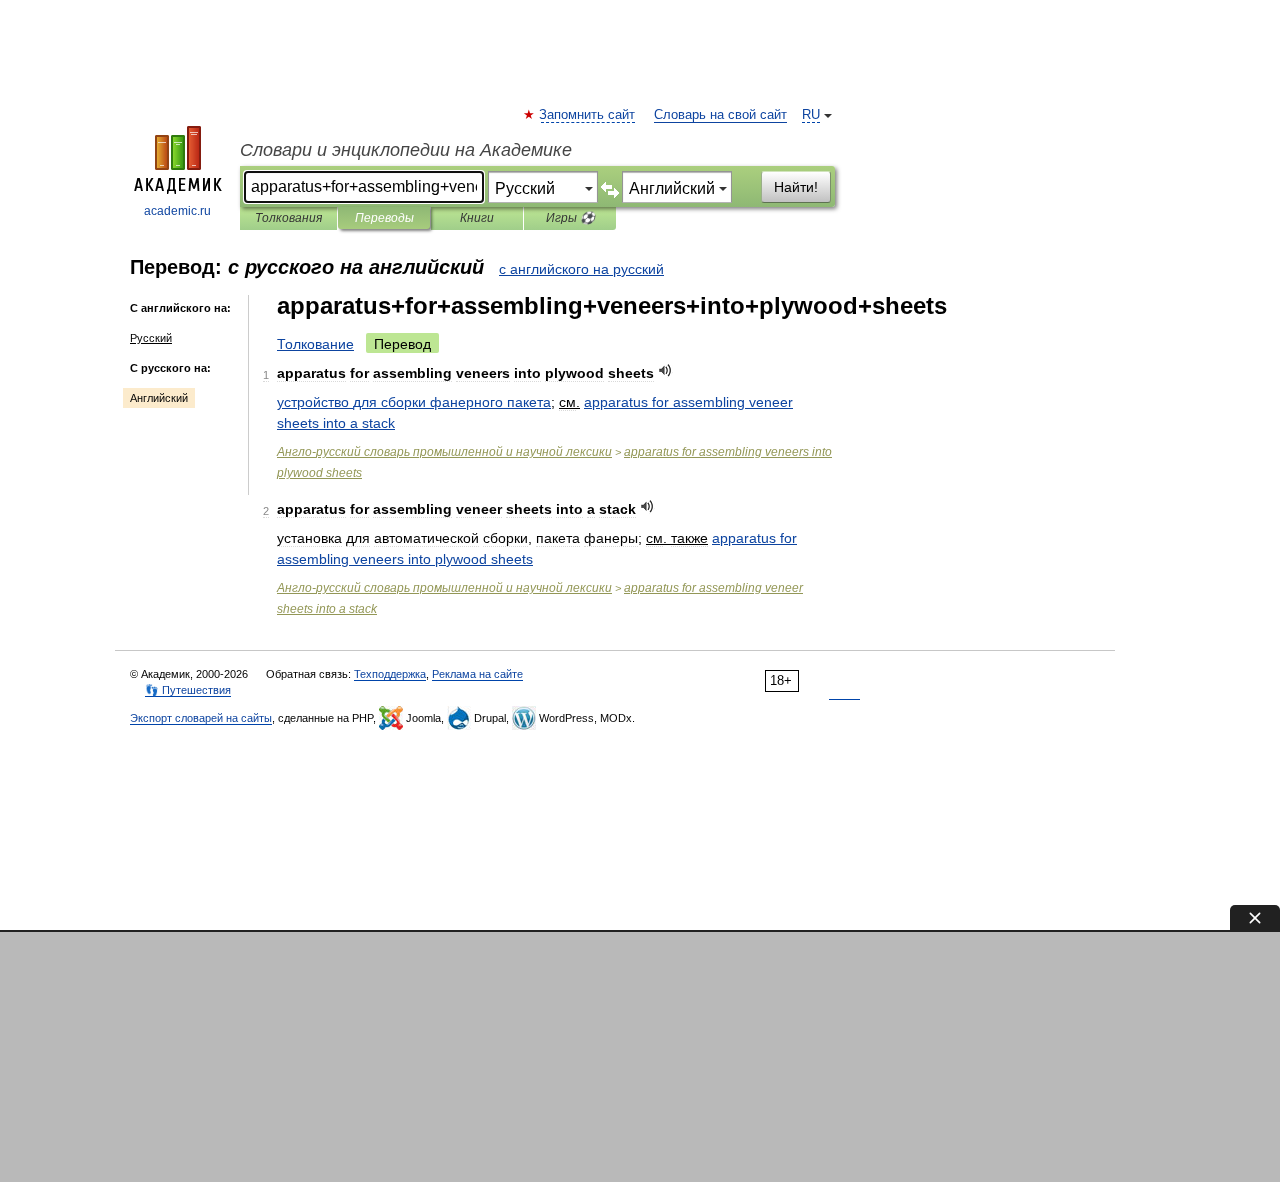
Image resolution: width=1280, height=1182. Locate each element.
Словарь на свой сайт (720, 115)
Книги (477, 218)
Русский (151, 338)
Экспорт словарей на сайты (201, 718)
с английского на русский (581, 269)
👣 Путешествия (188, 690)
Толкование (315, 344)
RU (811, 115)
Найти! (796, 187)
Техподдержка (390, 674)
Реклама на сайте (477, 674)
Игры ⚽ (570, 218)
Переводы (384, 218)
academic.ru (177, 211)
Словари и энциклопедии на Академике (406, 150)
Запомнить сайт (588, 115)
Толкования (288, 218)
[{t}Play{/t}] (665, 370)
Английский (159, 398)
